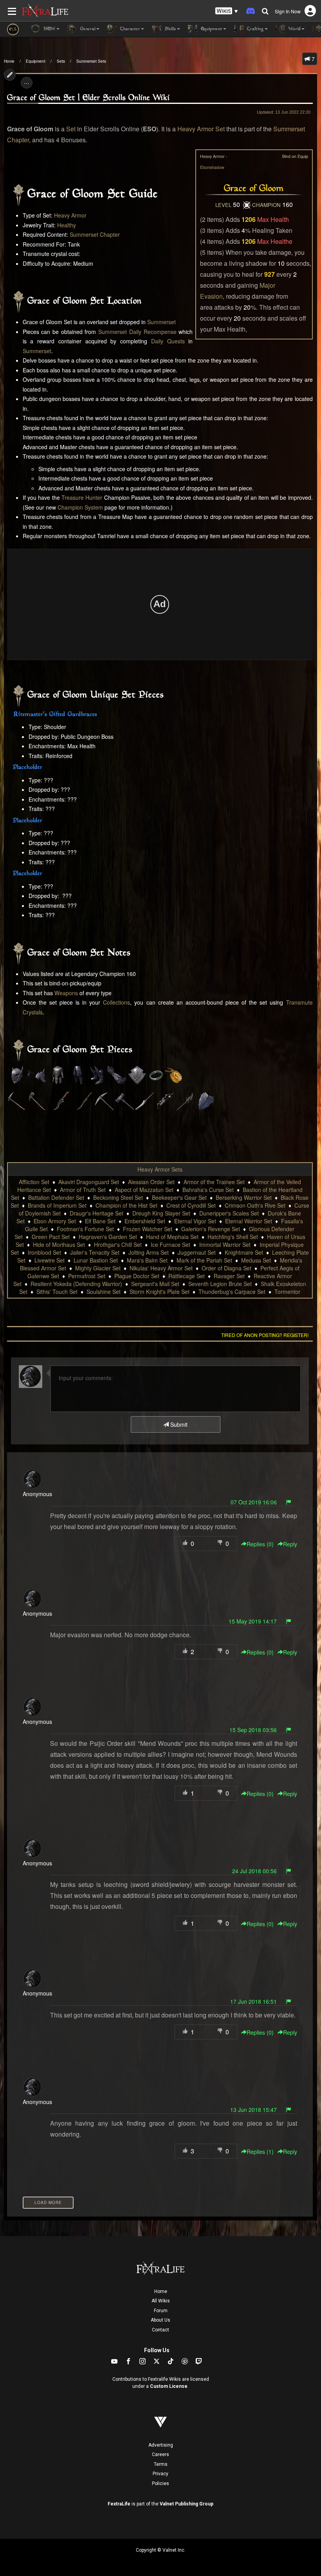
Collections (116, 1002)
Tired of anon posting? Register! (265, 1335)
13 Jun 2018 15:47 (253, 2110)
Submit (178, 1424)
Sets (61, 61)
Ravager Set (229, 1276)
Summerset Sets (91, 61)
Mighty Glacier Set (98, 1268)
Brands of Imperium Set (57, 1205)
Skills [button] (170, 29)
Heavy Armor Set (201, 129)
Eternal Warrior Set (249, 1221)
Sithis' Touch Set (57, 1292)
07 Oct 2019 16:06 (254, 1502)
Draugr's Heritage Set (96, 1213)
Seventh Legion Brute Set (220, 1284)
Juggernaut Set (197, 1252)
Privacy (160, 2474)
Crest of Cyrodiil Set (191, 1205)
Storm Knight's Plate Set (160, 1292)
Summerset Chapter (95, 234)
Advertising (161, 2445)
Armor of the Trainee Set (214, 1182)
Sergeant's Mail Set (155, 1284)
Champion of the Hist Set (126, 1205)
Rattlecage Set (187, 1276)
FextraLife (119, 2504)
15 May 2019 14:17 (253, 1621)
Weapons (66, 993)
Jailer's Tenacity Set (95, 1252)
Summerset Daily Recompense (137, 332)
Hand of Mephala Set (172, 1237)
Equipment (36, 61)
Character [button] (129, 29)
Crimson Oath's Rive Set (255, 1205)
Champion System (80, 507)
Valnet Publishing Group (187, 2504)
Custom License (169, 2386)
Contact (160, 2330)
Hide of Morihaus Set (59, 1244)
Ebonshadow (212, 167)
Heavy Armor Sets (160, 1169)
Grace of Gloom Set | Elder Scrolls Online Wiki (88, 98)
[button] (227, 11)
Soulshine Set (104, 1292)
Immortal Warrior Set (225, 1244)
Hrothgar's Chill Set (118, 1244)
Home (9, 61)
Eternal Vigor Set (195, 1221)
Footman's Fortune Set (85, 1229)
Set (71, 129)
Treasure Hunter (82, 497)
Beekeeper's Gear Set (179, 1197)
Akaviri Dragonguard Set (89, 1182)
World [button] (294, 29)
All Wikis (161, 2301)
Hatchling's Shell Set (233, 1237)
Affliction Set (34, 1182)
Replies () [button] (260, 1544)
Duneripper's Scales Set (229, 1213)
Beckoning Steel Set (118, 1197)
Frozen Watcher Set (148, 1229)
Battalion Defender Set (56, 1197)
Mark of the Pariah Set (204, 1260)
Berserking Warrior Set (244, 1197)
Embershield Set (145, 1221)
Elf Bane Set (100, 1221)
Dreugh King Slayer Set (161, 1213)
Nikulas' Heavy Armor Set (161, 1268)
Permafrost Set (87, 1276)
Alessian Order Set (151, 1182)
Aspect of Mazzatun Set (144, 1190)
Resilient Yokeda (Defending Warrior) (76, 1284)
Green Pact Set (51, 1237)
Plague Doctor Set (137, 1276)
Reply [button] (290, 1544)
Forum (161, 2311)
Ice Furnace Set (170, 1244)
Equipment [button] (211, 29)
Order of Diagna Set (226, 1268)
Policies (160, 2483)
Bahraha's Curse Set (208, 1190)
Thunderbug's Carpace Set (232, 1292)
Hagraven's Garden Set (108, 1237)
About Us (160, 2320)
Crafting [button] (255, 29)
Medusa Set (256, 1260)
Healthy (67, 225)
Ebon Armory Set (55, 1221)
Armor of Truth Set (83, 1190)
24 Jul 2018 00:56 (254, 1871)
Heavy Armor (70, 215)
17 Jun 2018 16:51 (253, 2001)
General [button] (87, 29)
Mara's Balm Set (147, 1260)
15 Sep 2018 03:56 (253, 1730)
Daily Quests (168, 341)
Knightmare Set (244, 1252)
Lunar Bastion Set (96, 1260)
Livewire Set (50, 1260)
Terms (161, 2464)
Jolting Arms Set (149, 1252)
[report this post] (289, 1502)
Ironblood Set (44, 1252)
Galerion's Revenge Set (211, 1229)
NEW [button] (49, 29)
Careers (160, 2454)
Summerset (161, 322)
